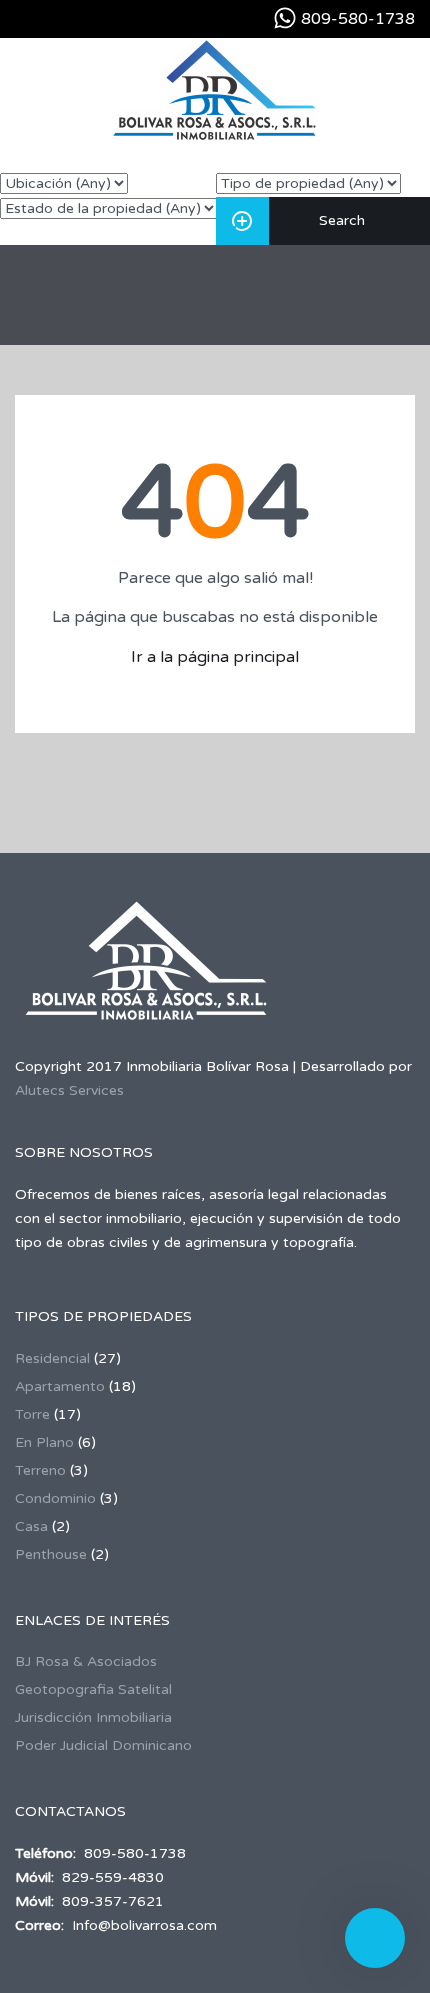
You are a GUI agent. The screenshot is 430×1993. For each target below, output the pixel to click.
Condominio (55, 1498)
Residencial (52, 1358)
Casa (31, 1526)
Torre (32, 1414)
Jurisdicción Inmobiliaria (93, 1717)
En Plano (44, 1442)
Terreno (40, 1470)
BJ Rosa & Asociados (86, 1661)
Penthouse (51, 1554)
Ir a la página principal (215, 657)
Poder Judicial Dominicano (103, 1745)
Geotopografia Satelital (93, 1689)
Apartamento (60, 1386)
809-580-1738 (358, 19)
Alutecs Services (69, 1090)
